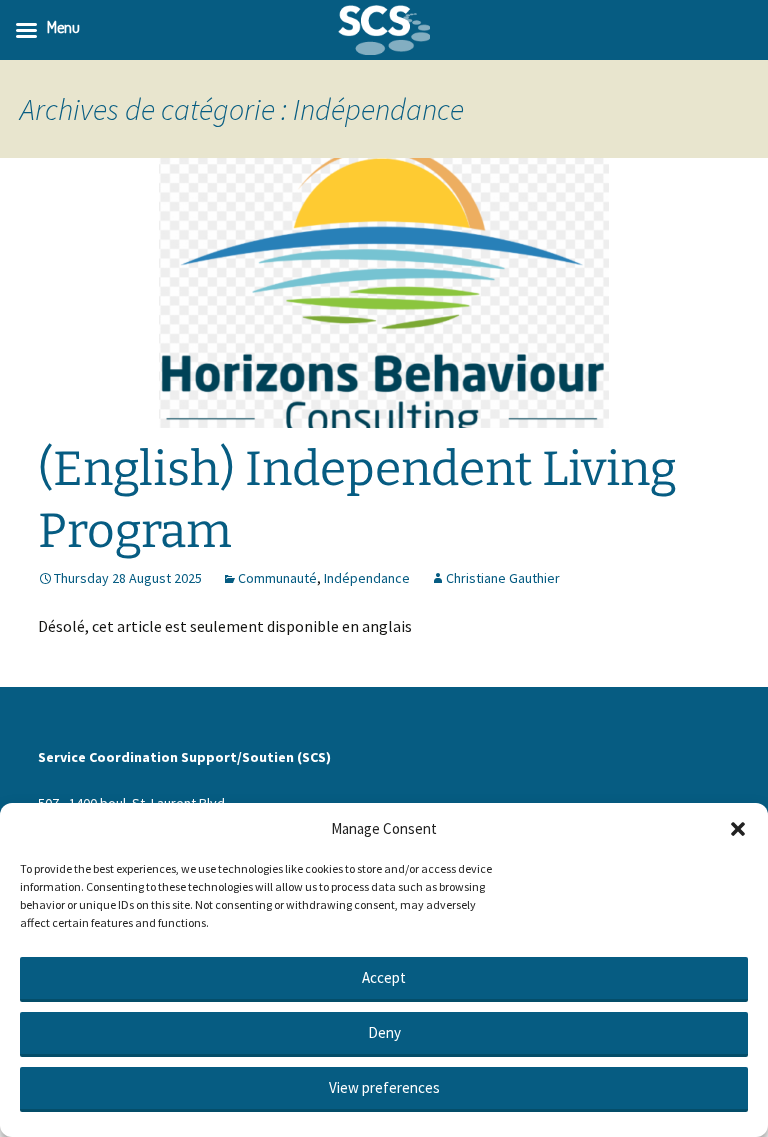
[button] (738, 829)
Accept (384, 977)
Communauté (277, 578)
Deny (384, 1032)
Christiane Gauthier (503, 578)
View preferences (384, 1087)
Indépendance (367, 578)
